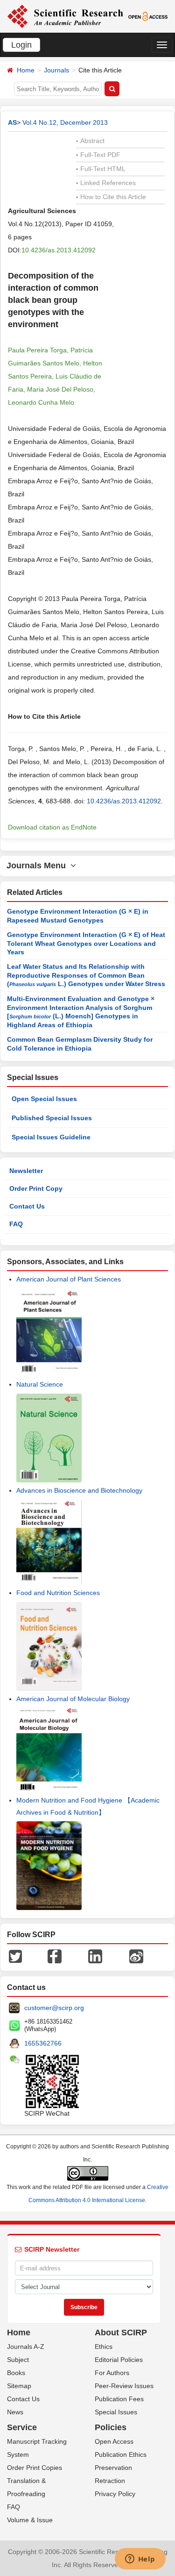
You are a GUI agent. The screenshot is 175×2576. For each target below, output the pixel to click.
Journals (56, 70)
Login (21, 45)
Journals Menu (38, 866)
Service (22, 2427)
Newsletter (26, 1171)
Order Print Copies (35, 2468)
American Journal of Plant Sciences (69, 1279)
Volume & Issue (30, 2520)
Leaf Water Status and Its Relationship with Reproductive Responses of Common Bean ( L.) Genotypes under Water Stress (86, 975)
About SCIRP (121, 2333)
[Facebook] (55, 1956)
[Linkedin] (95, 1956)
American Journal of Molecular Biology (73, 1699)
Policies (111, 2427)
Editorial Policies (119, 2360)
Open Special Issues (44, 1099)
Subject (18, 2360)
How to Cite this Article (111, 197)
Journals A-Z (26, 2347)
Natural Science (40, 1384)
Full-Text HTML (101, 169)
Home (26, 70)
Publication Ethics (121, 2454)
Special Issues (116, 2412)
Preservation (113, 2468)
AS (12, 122)
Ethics (104, 2347)
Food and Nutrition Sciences (58, 1593)
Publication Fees (119, 2399)
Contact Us (27, 1206)
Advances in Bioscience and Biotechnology (79, 1490)
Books (16, 2373)
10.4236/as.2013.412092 (59, 250)
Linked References (106, 183)
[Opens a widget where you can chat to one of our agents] (140, 2560)
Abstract (90, 141)
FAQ (16, 1224)
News (15, 2412)
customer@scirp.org (54, 2008)
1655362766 (43, 2043)
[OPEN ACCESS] (148, 16)
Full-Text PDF (98, 155)
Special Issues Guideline (51, 1137)
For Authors (112, 2373)
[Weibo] (136, 1956)
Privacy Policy (115, 2494)
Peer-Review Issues (124, 2386)
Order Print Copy (36, 1188)
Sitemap (19, 2386)
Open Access (114, 2441)
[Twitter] (15, 1956)
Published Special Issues (52, 1118)
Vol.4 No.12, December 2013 (65, 122)
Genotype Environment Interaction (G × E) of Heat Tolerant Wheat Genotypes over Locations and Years (86, 943)
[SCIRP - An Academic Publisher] (65, 16)
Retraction (110, 2481)
